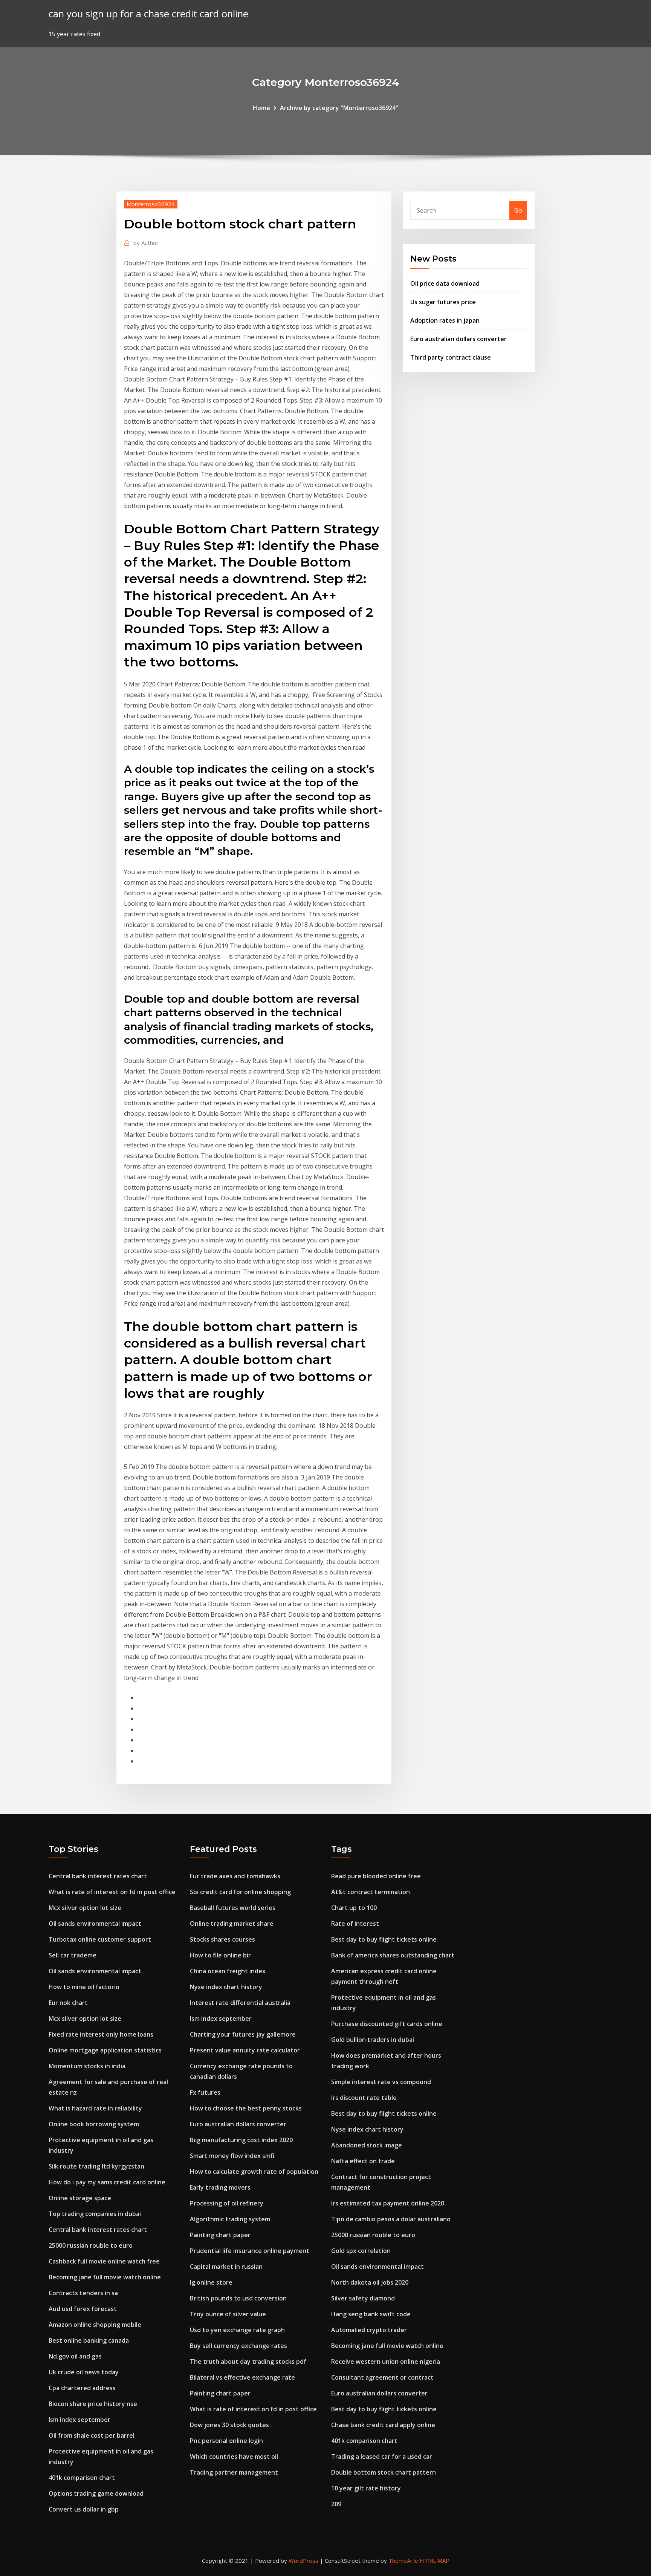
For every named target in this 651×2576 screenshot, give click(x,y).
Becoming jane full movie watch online (105, 2277)
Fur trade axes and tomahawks (235, 1876)
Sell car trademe (73, 1955)
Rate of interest (355, 1924)
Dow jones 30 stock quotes (229, 2425)
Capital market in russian (226, 2267)
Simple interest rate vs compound (381, 2082)
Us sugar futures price (443, 302)
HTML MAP (435, 2561)
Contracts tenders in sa (83, 2293)
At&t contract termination (371, 1892)
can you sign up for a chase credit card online (148, 14)
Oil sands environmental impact (95, 1924)
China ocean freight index (228, 1971)
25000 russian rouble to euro (91, 2245)
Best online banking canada (89, 2340)
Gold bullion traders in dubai (373, 2040)
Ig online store (211, 2282)
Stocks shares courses (222, 1939)
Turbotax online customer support (100, 1939)
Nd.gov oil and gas (75, 2356)
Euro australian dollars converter (458, 339)
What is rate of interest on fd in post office (112, 1892)
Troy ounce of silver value (228, 2314)
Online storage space (80, 2198)
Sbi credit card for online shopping (240, 1892)
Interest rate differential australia (240, 2003)
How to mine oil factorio (84, 1987)
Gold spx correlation (361, 2251)
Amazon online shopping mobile (95, 2325)
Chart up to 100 (354, 1908)
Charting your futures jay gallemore (243, 2034)
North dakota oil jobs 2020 (370, 2282)
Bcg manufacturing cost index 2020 (241, 2140)
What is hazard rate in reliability (95, 2108)
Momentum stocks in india (87, 2066)
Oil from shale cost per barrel (92, 2435)
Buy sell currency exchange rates (238, 2346)
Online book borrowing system (94, 2124)
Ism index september (79, 2420)
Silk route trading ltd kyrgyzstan (96, 2166)
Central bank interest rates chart (98, 1876)
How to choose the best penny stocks (246, 2108)
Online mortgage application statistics (105, 2050)
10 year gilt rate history (366, 2488)
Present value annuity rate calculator (245, 2050)
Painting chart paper (220, 2235)
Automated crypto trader (369, 2330)
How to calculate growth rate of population (254, 2172)
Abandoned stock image (367, 2145)
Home (261, 108)
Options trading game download (96, 2493)
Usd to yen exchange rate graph (237, 2330)
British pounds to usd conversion (238, 2298)
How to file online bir (220, 1955)
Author (146, 243)
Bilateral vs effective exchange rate (242, 2377)
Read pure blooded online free (376, 1876)
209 (336, 2504)
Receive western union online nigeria (386, 2362)
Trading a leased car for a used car (382, 2457)
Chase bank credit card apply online (383, 2425)
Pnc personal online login (226, 2441)
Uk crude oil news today (84, 2372)
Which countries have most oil (234, 2457)
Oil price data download (445, 283)
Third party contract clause (451, 357)
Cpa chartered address (82, 2388)
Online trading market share (232, 1924)
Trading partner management (234, 2472)
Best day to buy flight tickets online (384, 1939)
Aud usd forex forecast (83, 2309)
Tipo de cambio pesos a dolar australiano (391, 2219)
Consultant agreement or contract (382, 2377)
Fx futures (205, 2092)
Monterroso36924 (151, 204)
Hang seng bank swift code (371, 2314)
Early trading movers (220, 2187)
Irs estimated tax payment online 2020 (388, 2203)
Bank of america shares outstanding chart (393, 1955)
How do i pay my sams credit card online (107, 2182)
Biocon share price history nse (93, 2404)
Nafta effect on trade (363, 2161)
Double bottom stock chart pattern (384, 2472)
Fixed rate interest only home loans (101, 2034)
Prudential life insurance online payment (250, 2251)
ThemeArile (403, 2561)
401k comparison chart (82, 2478)
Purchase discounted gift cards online (387, 2024)
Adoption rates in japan (445, 320)
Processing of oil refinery (227, 2203)
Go (518, 210)
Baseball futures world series (233, 1908)
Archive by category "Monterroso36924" (339, 108)
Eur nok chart (68, 2003)
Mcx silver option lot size (85, 1908)
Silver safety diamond (363, 2298)
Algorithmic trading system (230, 2219)
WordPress (303, 2561)
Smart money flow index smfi (232, 2156)
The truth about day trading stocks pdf (248, 2362)
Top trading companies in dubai (95, 2214)
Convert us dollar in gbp (84, 2509)
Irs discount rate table (364, 2098)
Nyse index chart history (226, 1987)
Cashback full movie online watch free (104, 2261)
